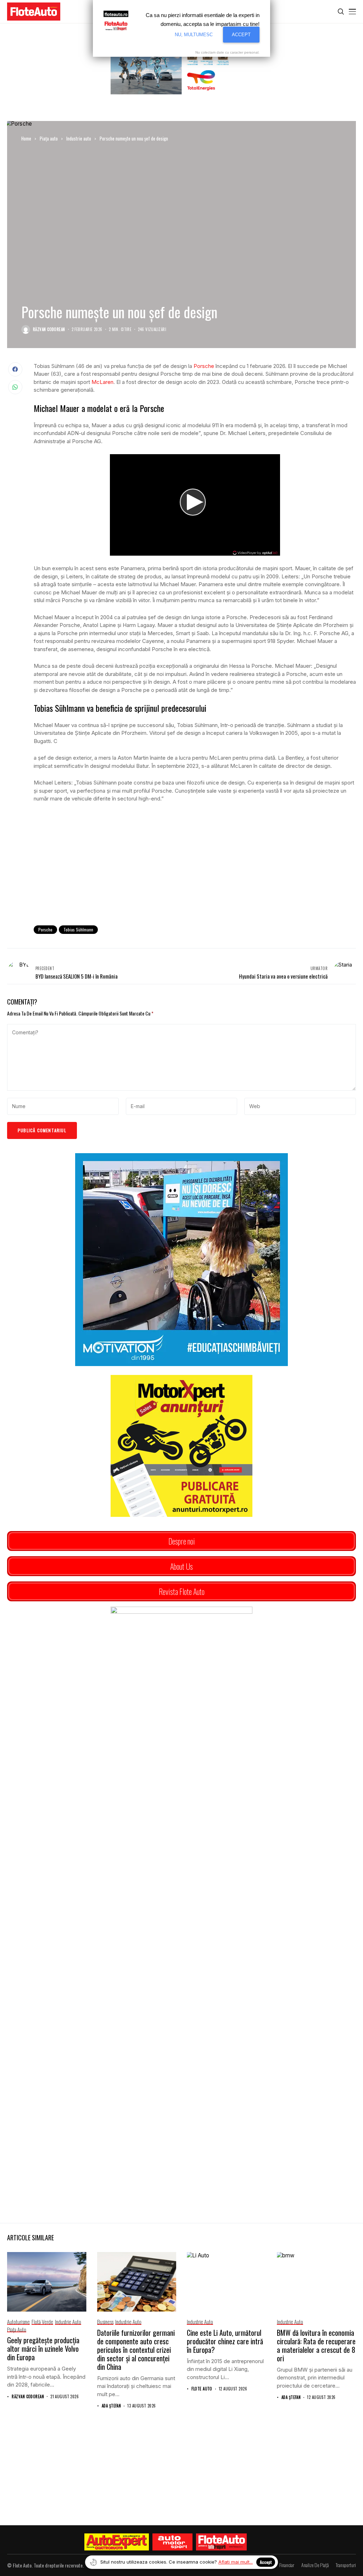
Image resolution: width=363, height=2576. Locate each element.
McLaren (102, 382)
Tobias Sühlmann (78, 929)
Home (26, 138)
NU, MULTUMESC (194, 35)
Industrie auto (79, 138)
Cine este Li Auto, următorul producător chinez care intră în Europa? (225, 2341)
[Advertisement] (195, 862)
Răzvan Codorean (49, 329)
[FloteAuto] (221, 2542)
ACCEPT (241, 35)
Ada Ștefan (111, 2406)
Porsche (204, 366)
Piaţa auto (49, 138)
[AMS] (173, 2542)
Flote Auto (202, 2389)
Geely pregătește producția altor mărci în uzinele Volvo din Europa (43, 2349)
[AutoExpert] (117, 2542)
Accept (266, 2562)
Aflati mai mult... (236, 2562)
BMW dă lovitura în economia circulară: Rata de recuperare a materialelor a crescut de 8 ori (316, 2345)
